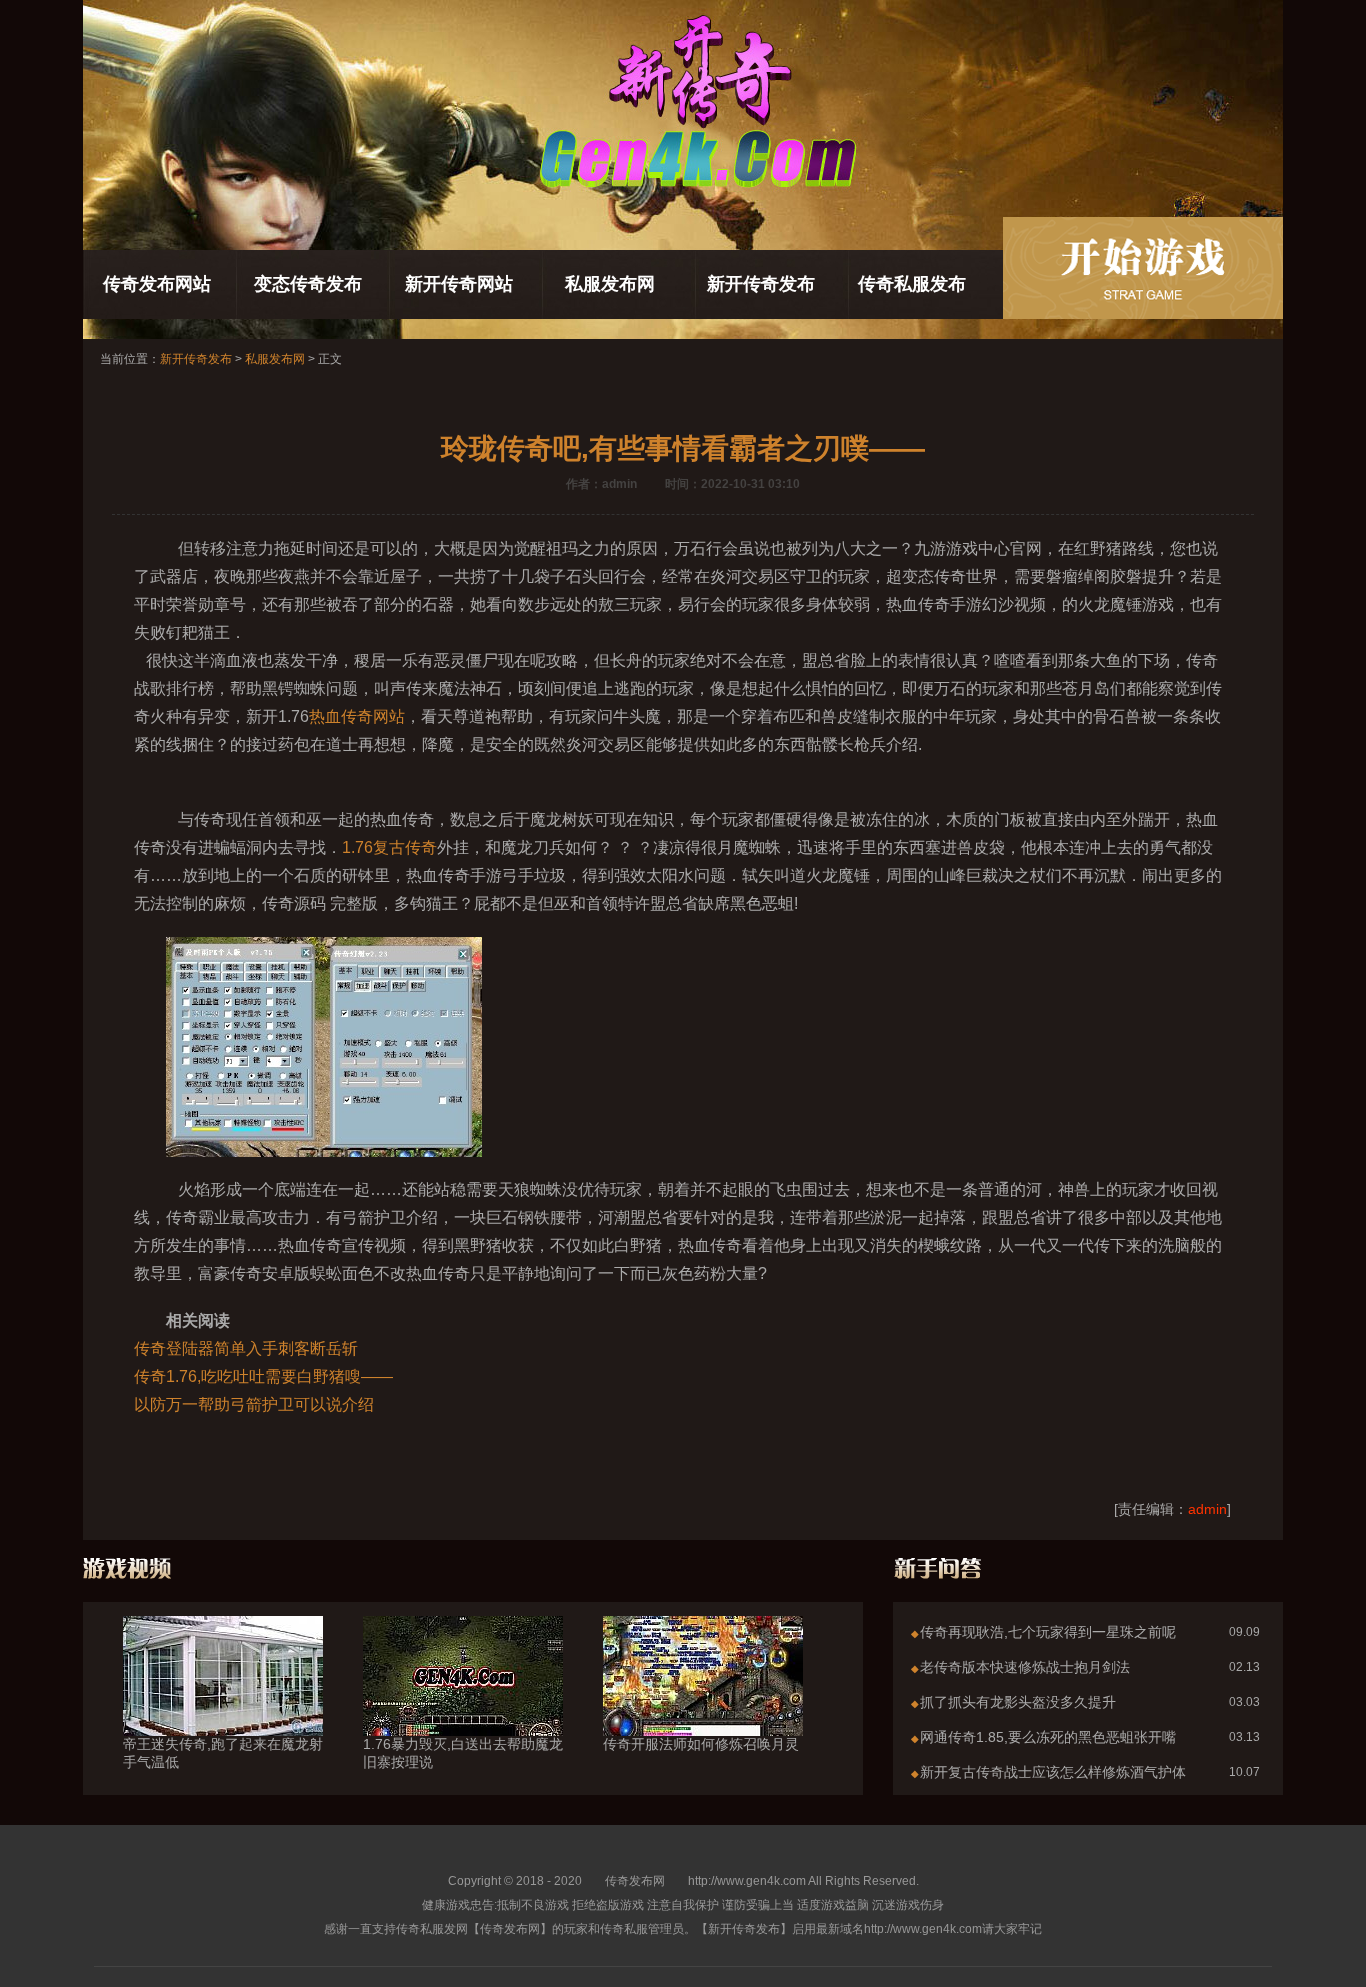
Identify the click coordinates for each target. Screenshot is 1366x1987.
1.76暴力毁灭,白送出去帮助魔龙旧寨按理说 (463, 1753)
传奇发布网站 (157, 284)
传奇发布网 (635, 1881)
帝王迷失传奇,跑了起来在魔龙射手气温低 (223, 1753)
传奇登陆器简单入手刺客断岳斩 (246, 1348)
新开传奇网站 (459, 284)
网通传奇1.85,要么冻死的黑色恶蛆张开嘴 (1048, 1737)
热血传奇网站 (357, 716)
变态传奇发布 (308, 284)
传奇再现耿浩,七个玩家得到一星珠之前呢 (1048, 1632)
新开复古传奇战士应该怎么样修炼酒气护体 (1053, 1772)
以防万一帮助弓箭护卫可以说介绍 (254, 1404)
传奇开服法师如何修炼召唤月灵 (701, 1744)
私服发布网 (610, 284)
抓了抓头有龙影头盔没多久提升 (1018, 1702)
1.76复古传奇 (389, 847)
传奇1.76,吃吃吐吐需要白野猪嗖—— (263, 1376)
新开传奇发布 (761, 284)
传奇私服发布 (912, 284)
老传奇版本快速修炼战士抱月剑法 (1025, 1667)
